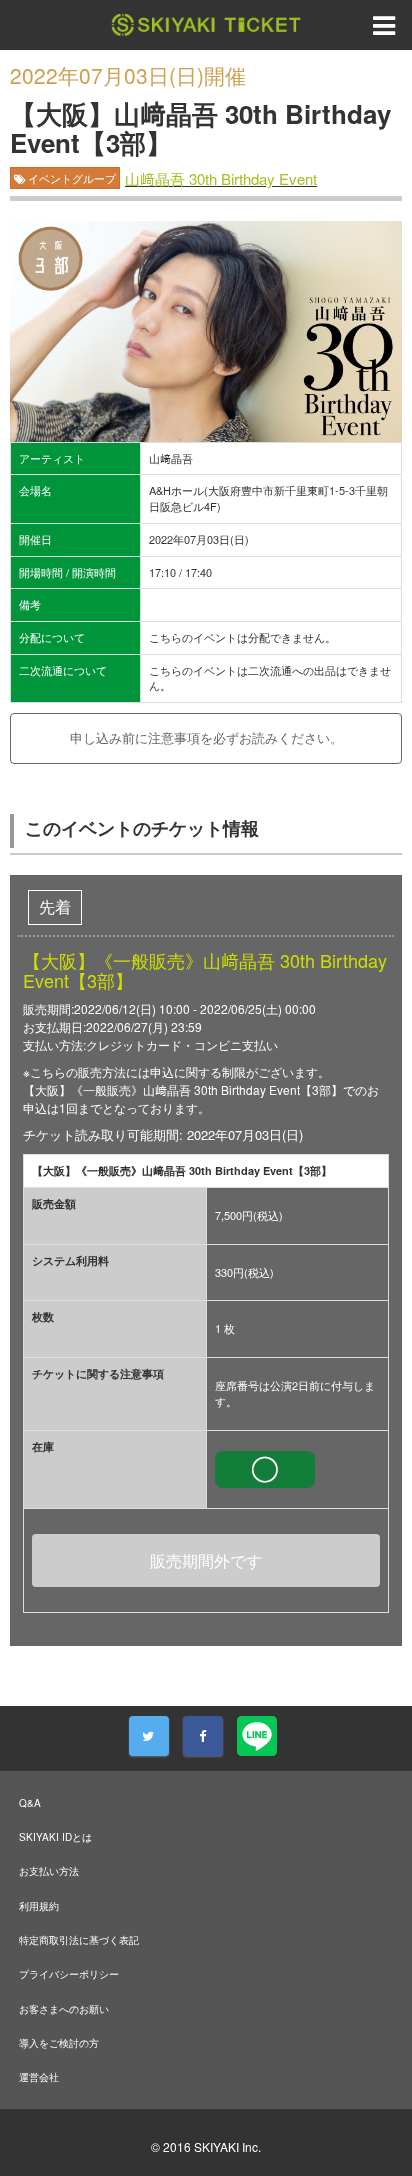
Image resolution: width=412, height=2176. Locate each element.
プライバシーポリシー (69, 1974)
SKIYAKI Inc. (227, 2146)
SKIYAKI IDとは (55, 1837)
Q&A (30, 1803)
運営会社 (39, 2077)
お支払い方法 (49, 1871)
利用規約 (39, 1906)
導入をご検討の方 (59, 2043)
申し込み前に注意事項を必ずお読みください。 (206, 737)
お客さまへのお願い (64, 2009)
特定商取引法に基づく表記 (79, 1940)
